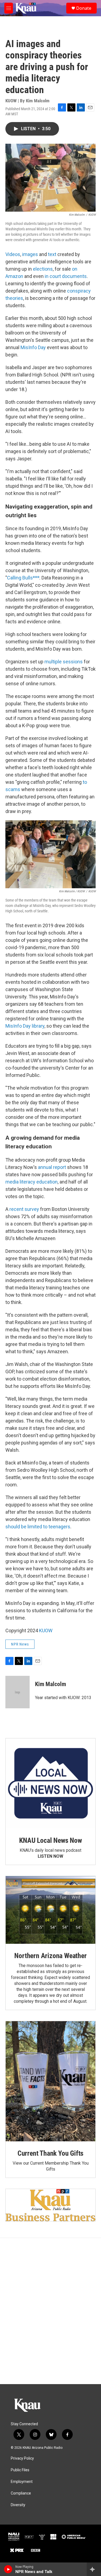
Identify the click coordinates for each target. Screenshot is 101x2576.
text (52, 254)
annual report (52, 1167)
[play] (8, 2569)
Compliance (21, 2493)
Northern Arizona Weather (50, 1956)
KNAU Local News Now (50, 1840)
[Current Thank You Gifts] (50, 2081)
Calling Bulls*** (23, 578)
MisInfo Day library (25, 1026)
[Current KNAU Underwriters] (50, 2205)
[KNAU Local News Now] (50, 1783)
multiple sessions (64, 662)
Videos (13, 254)
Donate (84, 8)
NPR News (20, 1644)
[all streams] (94, 2569)
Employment (22, 2482)
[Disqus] (50, 2311)
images (30, 254)
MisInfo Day (33, 347)
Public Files (20, 2470)
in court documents (66, 276)
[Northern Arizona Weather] (50, 1910)
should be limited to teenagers (38, 1527)
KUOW (46, 1631)
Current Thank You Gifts (50, 2153)
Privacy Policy (22, 2458)
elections (43, 269)
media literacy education (32, 1182)
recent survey (24, 1209)
